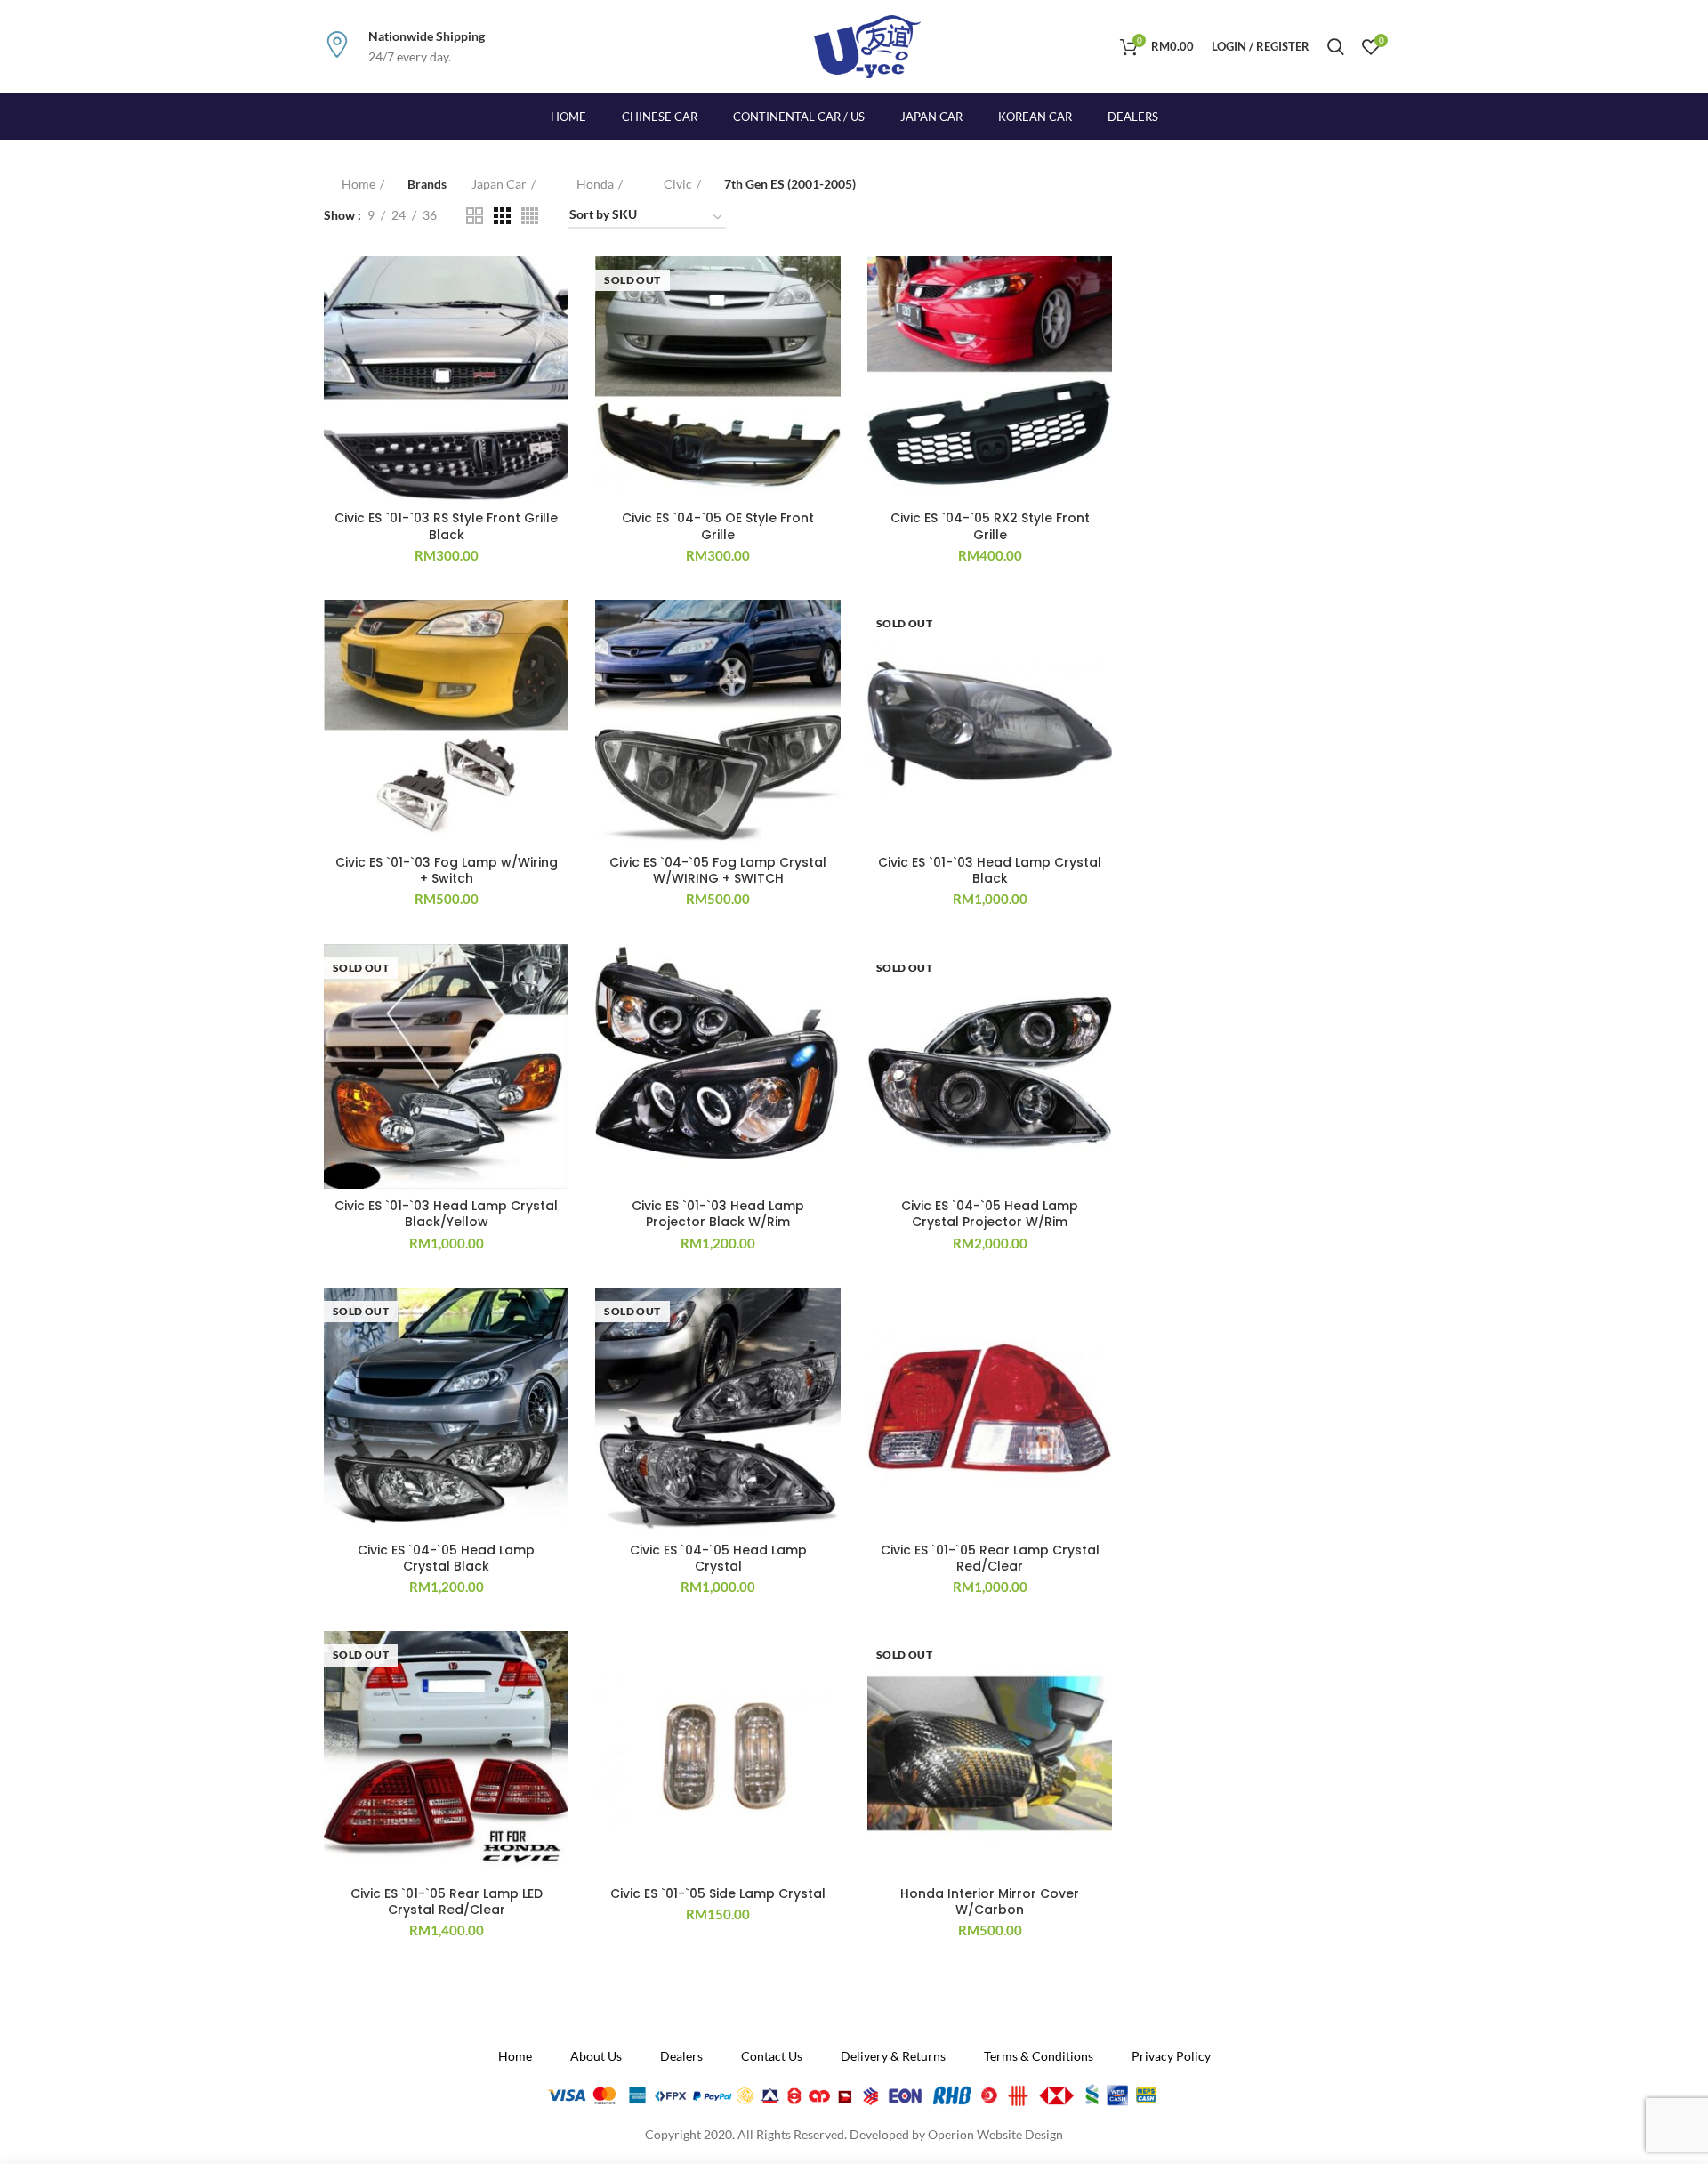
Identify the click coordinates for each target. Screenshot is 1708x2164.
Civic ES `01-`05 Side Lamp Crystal (718, 1893)
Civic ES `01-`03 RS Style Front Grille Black (446, 526)
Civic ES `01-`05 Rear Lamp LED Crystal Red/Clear (447, 1902)
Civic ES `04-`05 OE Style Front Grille (718, 526)
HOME (568, 117)
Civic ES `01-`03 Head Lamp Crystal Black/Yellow (446, 1214)
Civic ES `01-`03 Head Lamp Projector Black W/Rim (718, 1214)
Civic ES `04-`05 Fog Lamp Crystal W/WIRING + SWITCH (718, 870)
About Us (596, 2056)
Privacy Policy (1171, 2056)
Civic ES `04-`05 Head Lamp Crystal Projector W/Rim (990, 1214)
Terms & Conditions (1039, 2056)
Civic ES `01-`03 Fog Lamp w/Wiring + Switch (447, 870)
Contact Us (772, 2056)
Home (359, 184)
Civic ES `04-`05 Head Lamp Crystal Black (446, 1558)
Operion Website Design (995, 2134)
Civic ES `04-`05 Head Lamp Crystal (718, 1558)
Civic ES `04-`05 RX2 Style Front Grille (990, 526)
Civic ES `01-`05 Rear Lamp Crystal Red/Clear (990, 1558)
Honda (595, 184)
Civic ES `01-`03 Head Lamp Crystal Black (990, 870)
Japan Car (931, 117)
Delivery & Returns (893, 2056)
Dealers (1133, 117)
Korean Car (1035, 117)
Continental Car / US (799, 117)
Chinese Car (660, 117)
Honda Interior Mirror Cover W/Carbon (990, 1902)
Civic (678, 184)
